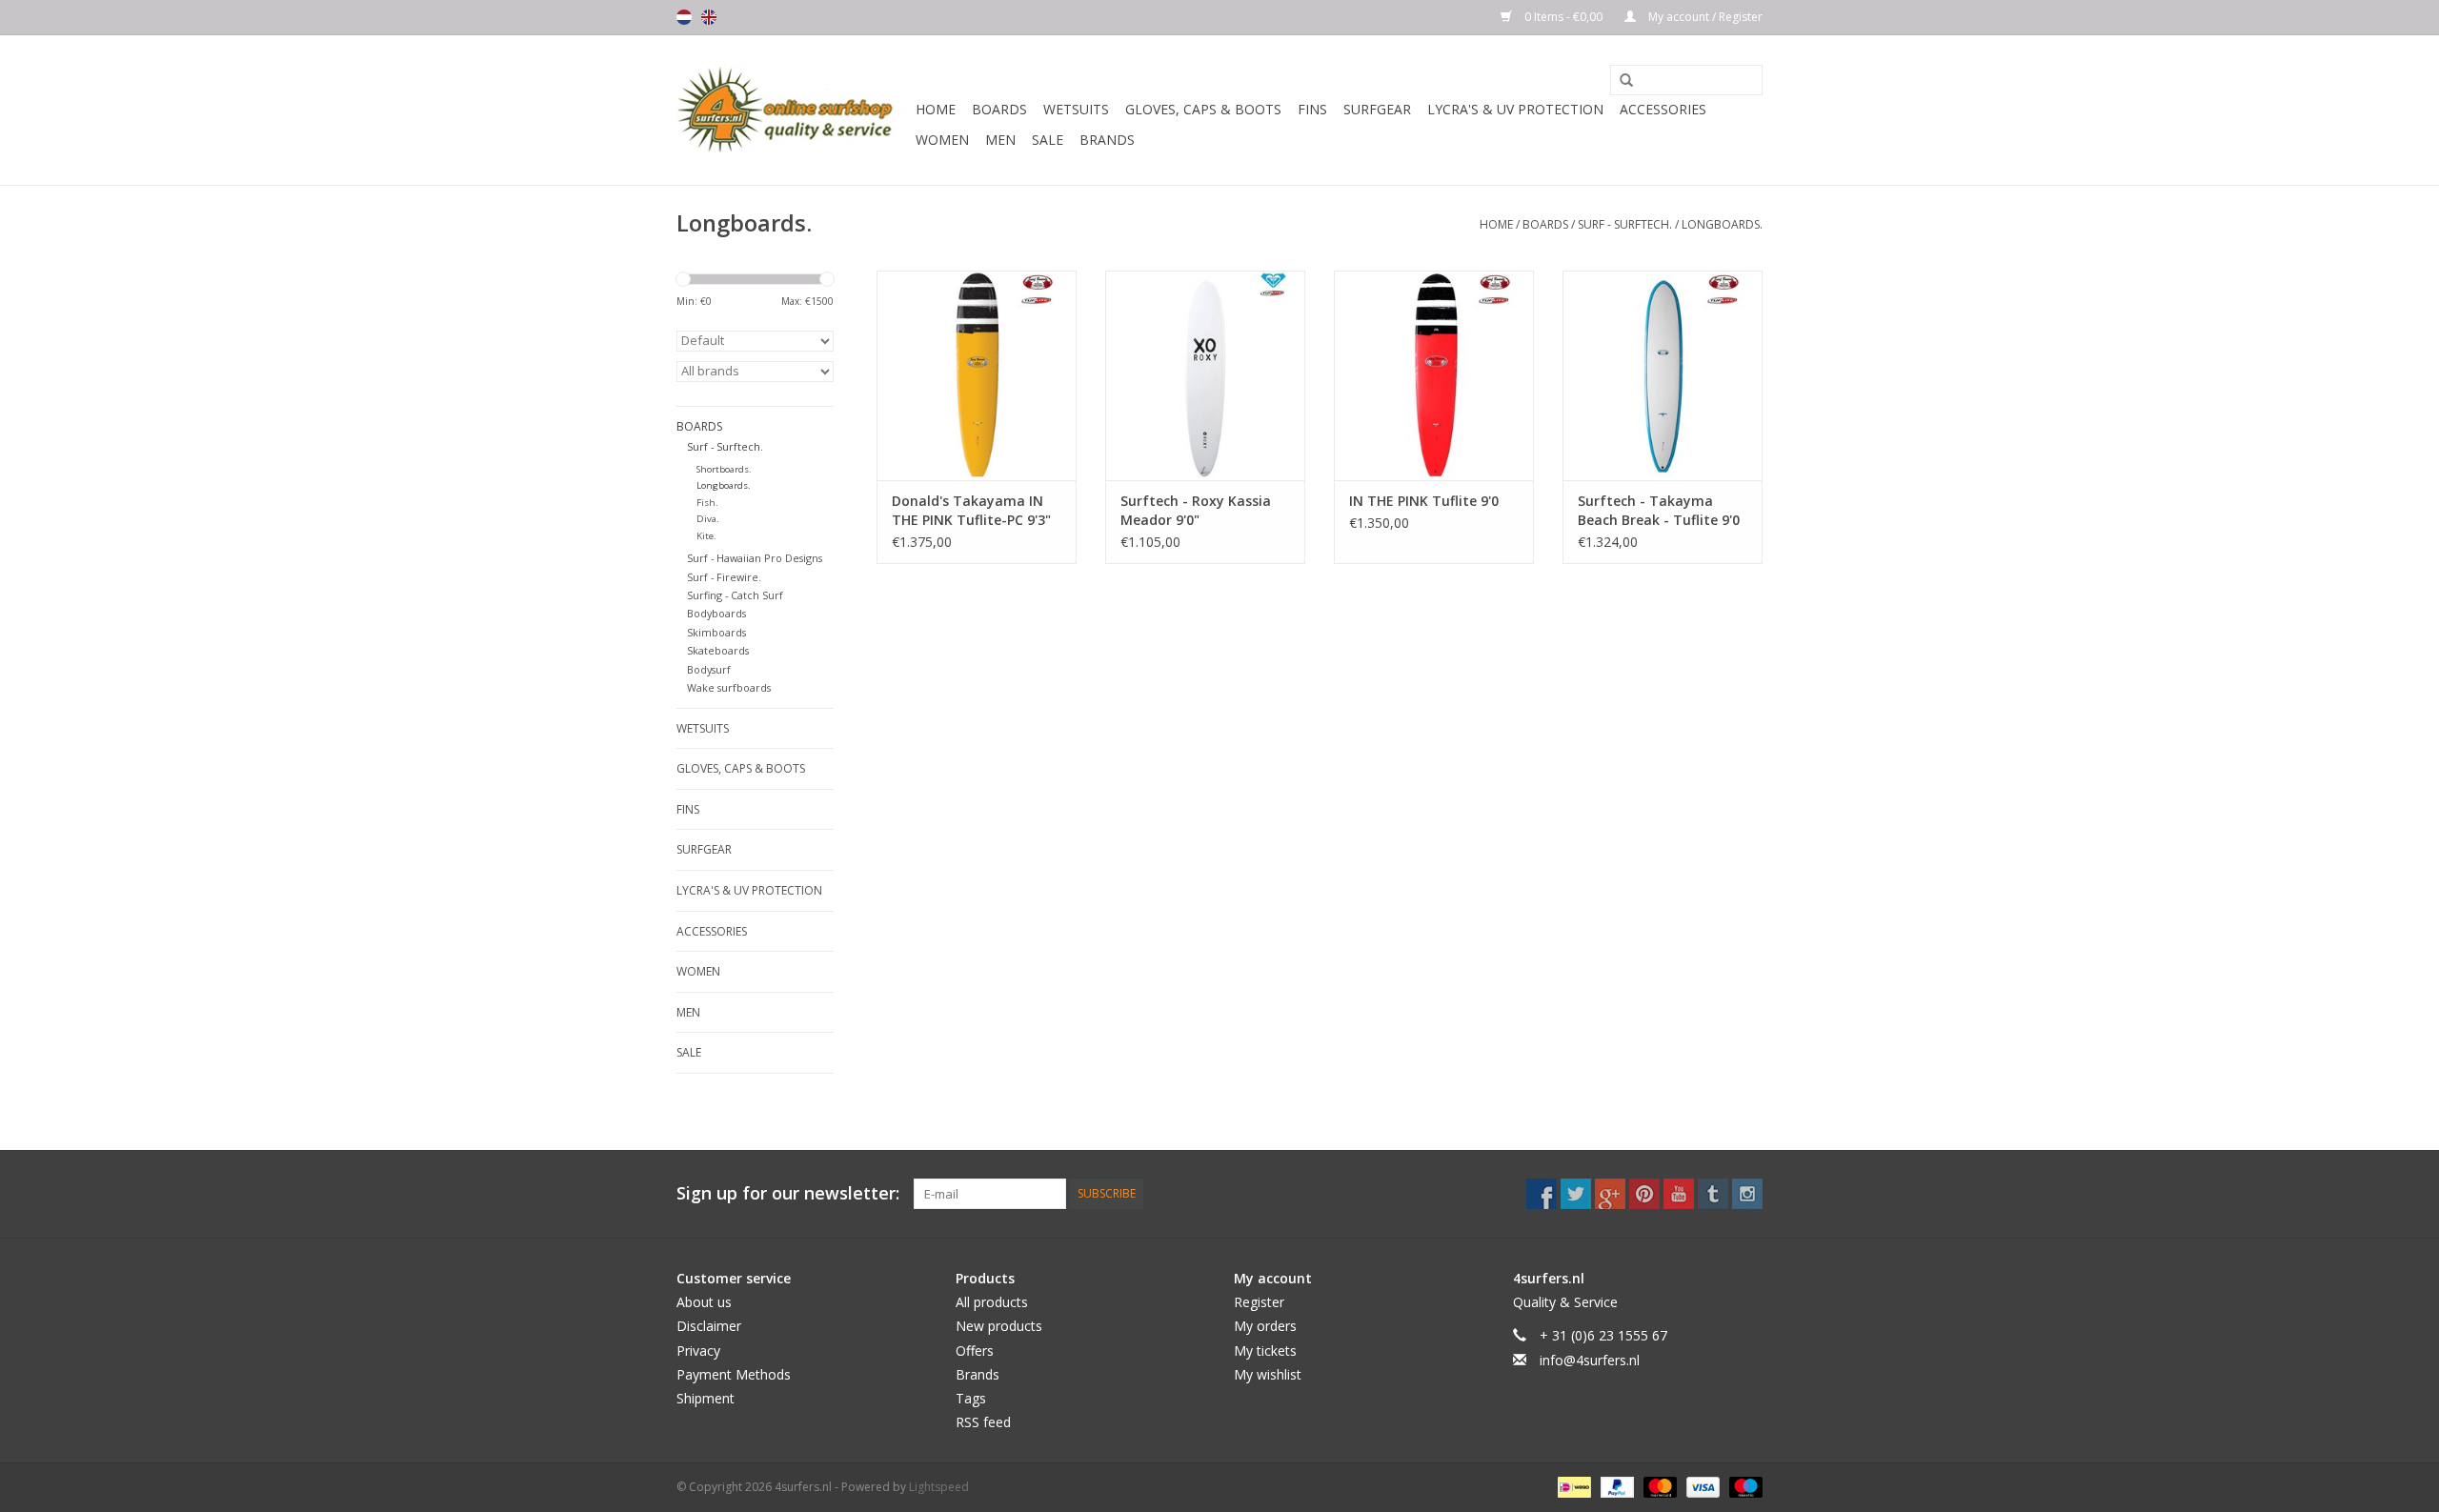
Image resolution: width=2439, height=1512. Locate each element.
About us (704, 1302)
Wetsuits (1076, 109)
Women (942, 140)
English (709, 17)
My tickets (1265, 1351)
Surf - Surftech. (1625, 224)
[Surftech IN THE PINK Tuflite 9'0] (1434, 375)
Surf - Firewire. (724, 577)
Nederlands (684, 17)
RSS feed (983, 1422)
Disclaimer (709, 1326)
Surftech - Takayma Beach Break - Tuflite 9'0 (1659, 510)
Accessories (1663, 109)
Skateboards (718, 650)
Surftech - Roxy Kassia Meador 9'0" (1196, 510)
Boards (999, 109)
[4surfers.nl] (793, 110)
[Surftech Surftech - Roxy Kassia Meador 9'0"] (1205, 375)
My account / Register (1704, 17)
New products (999, 1326)
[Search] (1620, 81)
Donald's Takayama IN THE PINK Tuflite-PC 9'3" (971, 510)
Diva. (708, 519)
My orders (1265, 1326)
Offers (975, 1351)
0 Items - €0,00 (1563, 17)
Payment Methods (734, 1374)
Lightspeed (939, 1487)
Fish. (707, 503)
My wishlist (1268, 1374)
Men (1000, 140)
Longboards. (1722, 224)
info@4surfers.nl (1590, 1360)
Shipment (705, 1398)
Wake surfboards (729, 687)
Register (1259, 1302)
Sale (1048, 140)
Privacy (698, 1351)
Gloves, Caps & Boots (1203, 109)
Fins (1312, 109)
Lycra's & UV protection (1515, 109)
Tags (971, 1398)
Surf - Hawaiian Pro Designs (755, 558)
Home (936, 109)
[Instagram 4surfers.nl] (1747, 1194)
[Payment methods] (1572, 1486)
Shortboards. (724, 469)
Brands (1107, 140)
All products (992, 1302)
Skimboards (716, 632)
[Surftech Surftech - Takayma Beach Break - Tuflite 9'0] (1663, 375)
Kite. (706, 536)
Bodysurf (709, 669)
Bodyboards (716, 613)
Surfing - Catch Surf (735, 595)
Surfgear (1377, 109)
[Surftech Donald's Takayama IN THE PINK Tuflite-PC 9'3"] (977, 375)
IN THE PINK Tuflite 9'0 (1424, 501)
